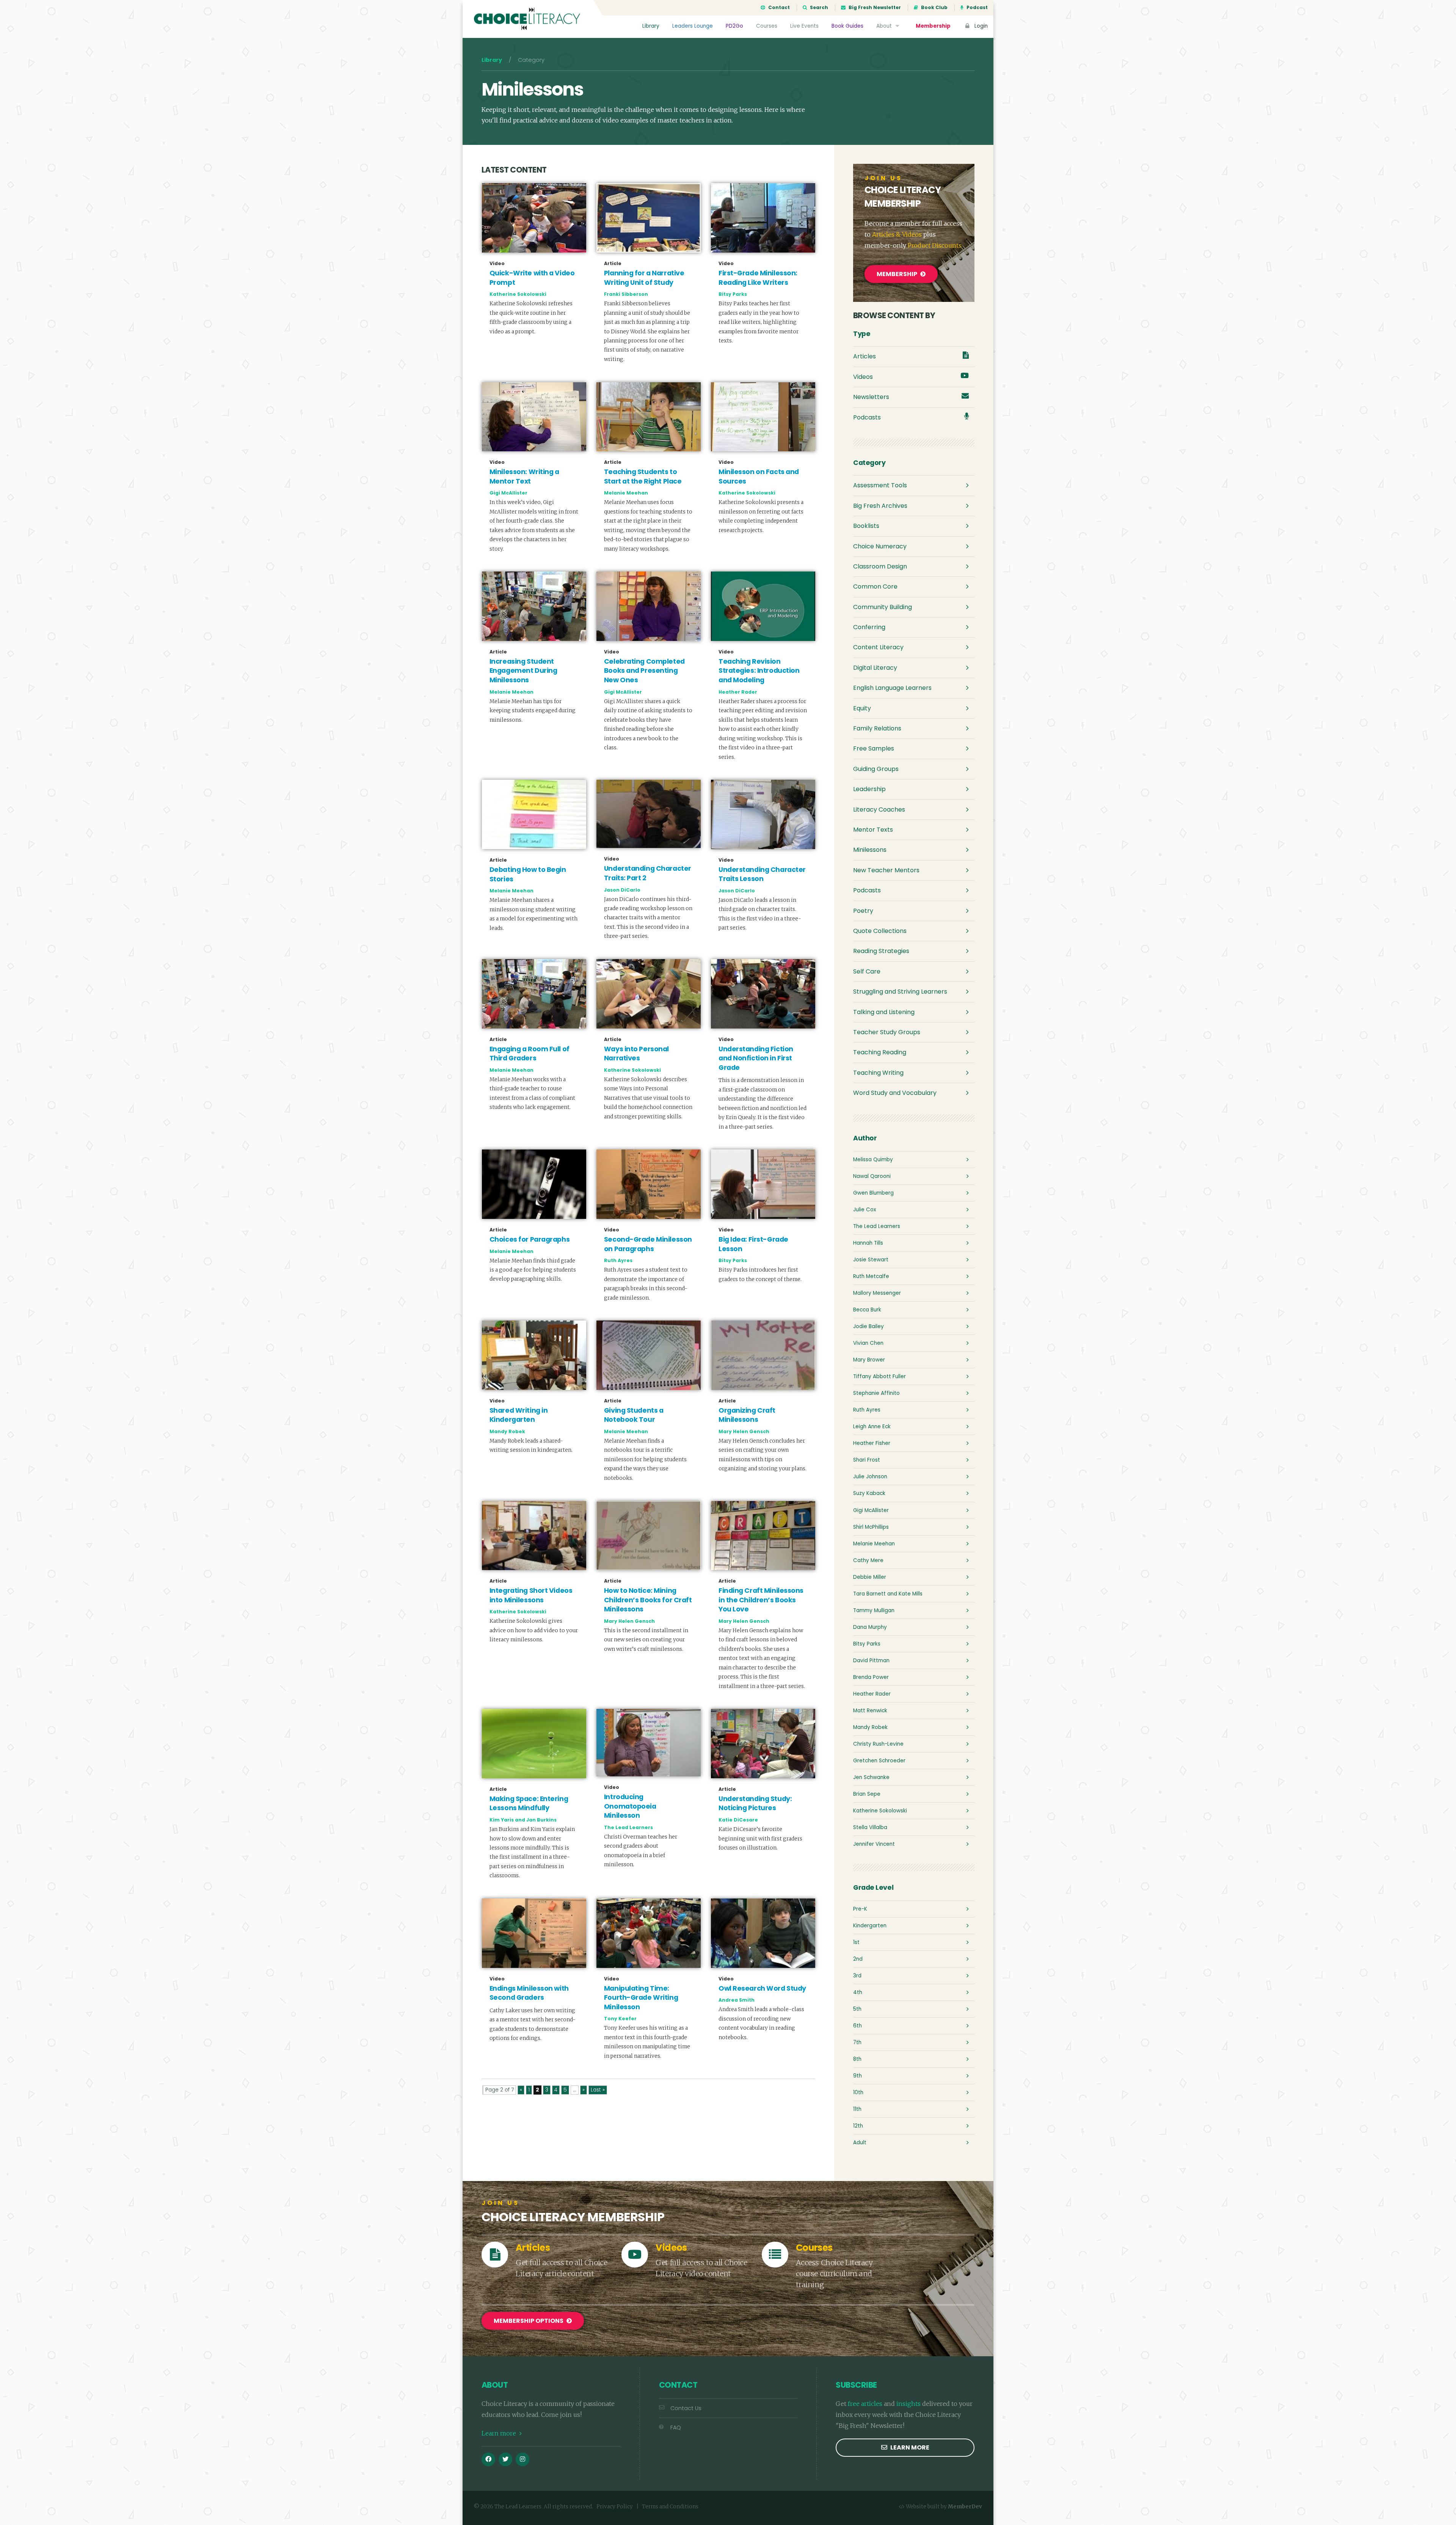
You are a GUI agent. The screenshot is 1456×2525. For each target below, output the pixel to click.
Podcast (977, 8)
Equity (862, 708)
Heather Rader (738, 692)
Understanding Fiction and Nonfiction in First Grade (756, 1058)
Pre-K (860, 1909)
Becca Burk (867, 1310)
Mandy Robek (507, 1431)
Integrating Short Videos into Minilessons (531, 1595)
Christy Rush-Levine (878, 1744)
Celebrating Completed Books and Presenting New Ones (644, 671)
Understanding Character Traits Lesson (762, 874)
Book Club (934, 8)
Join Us (883, 178)
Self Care (867, 971)
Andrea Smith (737, 2000)
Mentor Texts (873, 830)
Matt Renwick (870, 1711)
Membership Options (529, 2321)
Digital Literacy (875, 668)
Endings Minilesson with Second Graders (529, 1993)
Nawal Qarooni (872, 1176)
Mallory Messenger (877, 1293)
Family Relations (877, 728)
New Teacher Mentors (886, 870)
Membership (933, 26)
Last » (598, 2090)
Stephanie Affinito (876, 1393)
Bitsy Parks (733, 294)
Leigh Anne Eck (872, 1427)
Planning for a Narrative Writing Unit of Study (644, 278)
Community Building (883, 607)
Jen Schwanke (871, 1777)
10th (858, 2092)
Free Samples (874, 748)
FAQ (676, 2428)
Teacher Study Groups (887, 1032)
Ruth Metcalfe (871, 1276)
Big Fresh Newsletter (874, 8)
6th (857, 2026)
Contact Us (686, 2408)
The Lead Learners (628, 1827)
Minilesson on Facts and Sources (759, 477)
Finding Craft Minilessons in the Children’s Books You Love (761, 1600)
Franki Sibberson (626, 294)
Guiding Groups (876, 769)
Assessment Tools (880, 485)
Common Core (875, 586)
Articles (864, 356)
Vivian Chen (868, 1343)
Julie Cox (865, 1210)
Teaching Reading (880, 1052)
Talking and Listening (884, 1012)
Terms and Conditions (670, 2507)
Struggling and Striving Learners (900, 992)
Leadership (869, 789)
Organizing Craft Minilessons (747, 1415)
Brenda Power (871, 1677)
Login (980, 26)
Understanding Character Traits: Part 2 (648, 873)
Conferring (869, 627)
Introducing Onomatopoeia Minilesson (630, 1806)
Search (818, 8)
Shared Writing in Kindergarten (519, 1415)
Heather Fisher (872, 1443)
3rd (857, 1976)
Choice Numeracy (880, 546)
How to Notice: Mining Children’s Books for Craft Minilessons (648, 1600)
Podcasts (867, 417)
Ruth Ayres (618, 1260)
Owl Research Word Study (762, 1988)
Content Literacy (878, 647)
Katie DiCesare (738, 1820)
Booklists (866, 526)
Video (497, 264)
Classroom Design (880, 566)
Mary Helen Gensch (744, 1431)
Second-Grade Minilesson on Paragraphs (648, 1244)
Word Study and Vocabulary (895, 1093)
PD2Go (734, 26)
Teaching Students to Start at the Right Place (643, 477)
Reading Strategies (881, 951)
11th (857, 2109)
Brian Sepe (867, 1794)
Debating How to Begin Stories (528, 874)
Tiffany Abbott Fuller (879, 1376)
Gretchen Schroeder (879, 1761)
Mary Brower (869, 1360)
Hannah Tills (868, 1243)
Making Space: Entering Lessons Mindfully (529, 1803)
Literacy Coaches (879, 809)
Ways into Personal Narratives (636, 1054)
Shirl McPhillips (871, 1527)
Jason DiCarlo (622, 890)
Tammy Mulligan (874, 1610)
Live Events (804, 26)
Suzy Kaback (869, 1493)
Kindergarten (870, 1926)
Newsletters (871, 397)
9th (857, 2076)
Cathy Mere (868, 1560)
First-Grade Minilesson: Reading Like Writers (758, 278)
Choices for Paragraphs (530, 1239)
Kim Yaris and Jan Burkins (523, 1820)
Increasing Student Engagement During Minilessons (523, 671)
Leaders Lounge (693, 26)
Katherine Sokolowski (518, 294)
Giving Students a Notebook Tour (634, 1415)
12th (858, 2126)
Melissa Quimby (873, 1160)
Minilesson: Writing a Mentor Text (524, 477)
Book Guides (847, 26)
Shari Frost (867, 1460)
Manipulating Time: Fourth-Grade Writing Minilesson (641, 1998)
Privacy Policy (615, 2507)
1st (856, 1942)
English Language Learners (892, 688)
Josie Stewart (871, 1260)
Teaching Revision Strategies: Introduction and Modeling (759, 671)
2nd (858, 1959)
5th (857, 2009)
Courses (767, 26)
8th (857, 2059)
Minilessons (870, 850)
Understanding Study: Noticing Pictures (755, 1803)
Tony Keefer (620, 2019)
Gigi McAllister (508, 493)
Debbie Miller (870, 1577)
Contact (778, 8)
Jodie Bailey (868, 1326)
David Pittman (871, 1661)
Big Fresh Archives (880, 506)
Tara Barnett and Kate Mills (888, 1594)
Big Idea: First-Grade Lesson (753, 1244)
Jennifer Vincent (874, 1844)
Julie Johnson (870, 1477)
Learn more (500, 2433)
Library (651, 26)
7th (857, 2042)
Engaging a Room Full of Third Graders (530, 1054)
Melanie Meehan (626, 493)
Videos (863, 377)
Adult (860, 2143)
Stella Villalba (870, 1827)
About (885, 26)
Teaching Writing (878, 1073)
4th (858, 1992)
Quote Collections (880, 931)
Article (613, 264)
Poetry (863, 911)
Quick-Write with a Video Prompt (532, 278)
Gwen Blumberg (873, 1193)
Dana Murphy (870, 1627)
